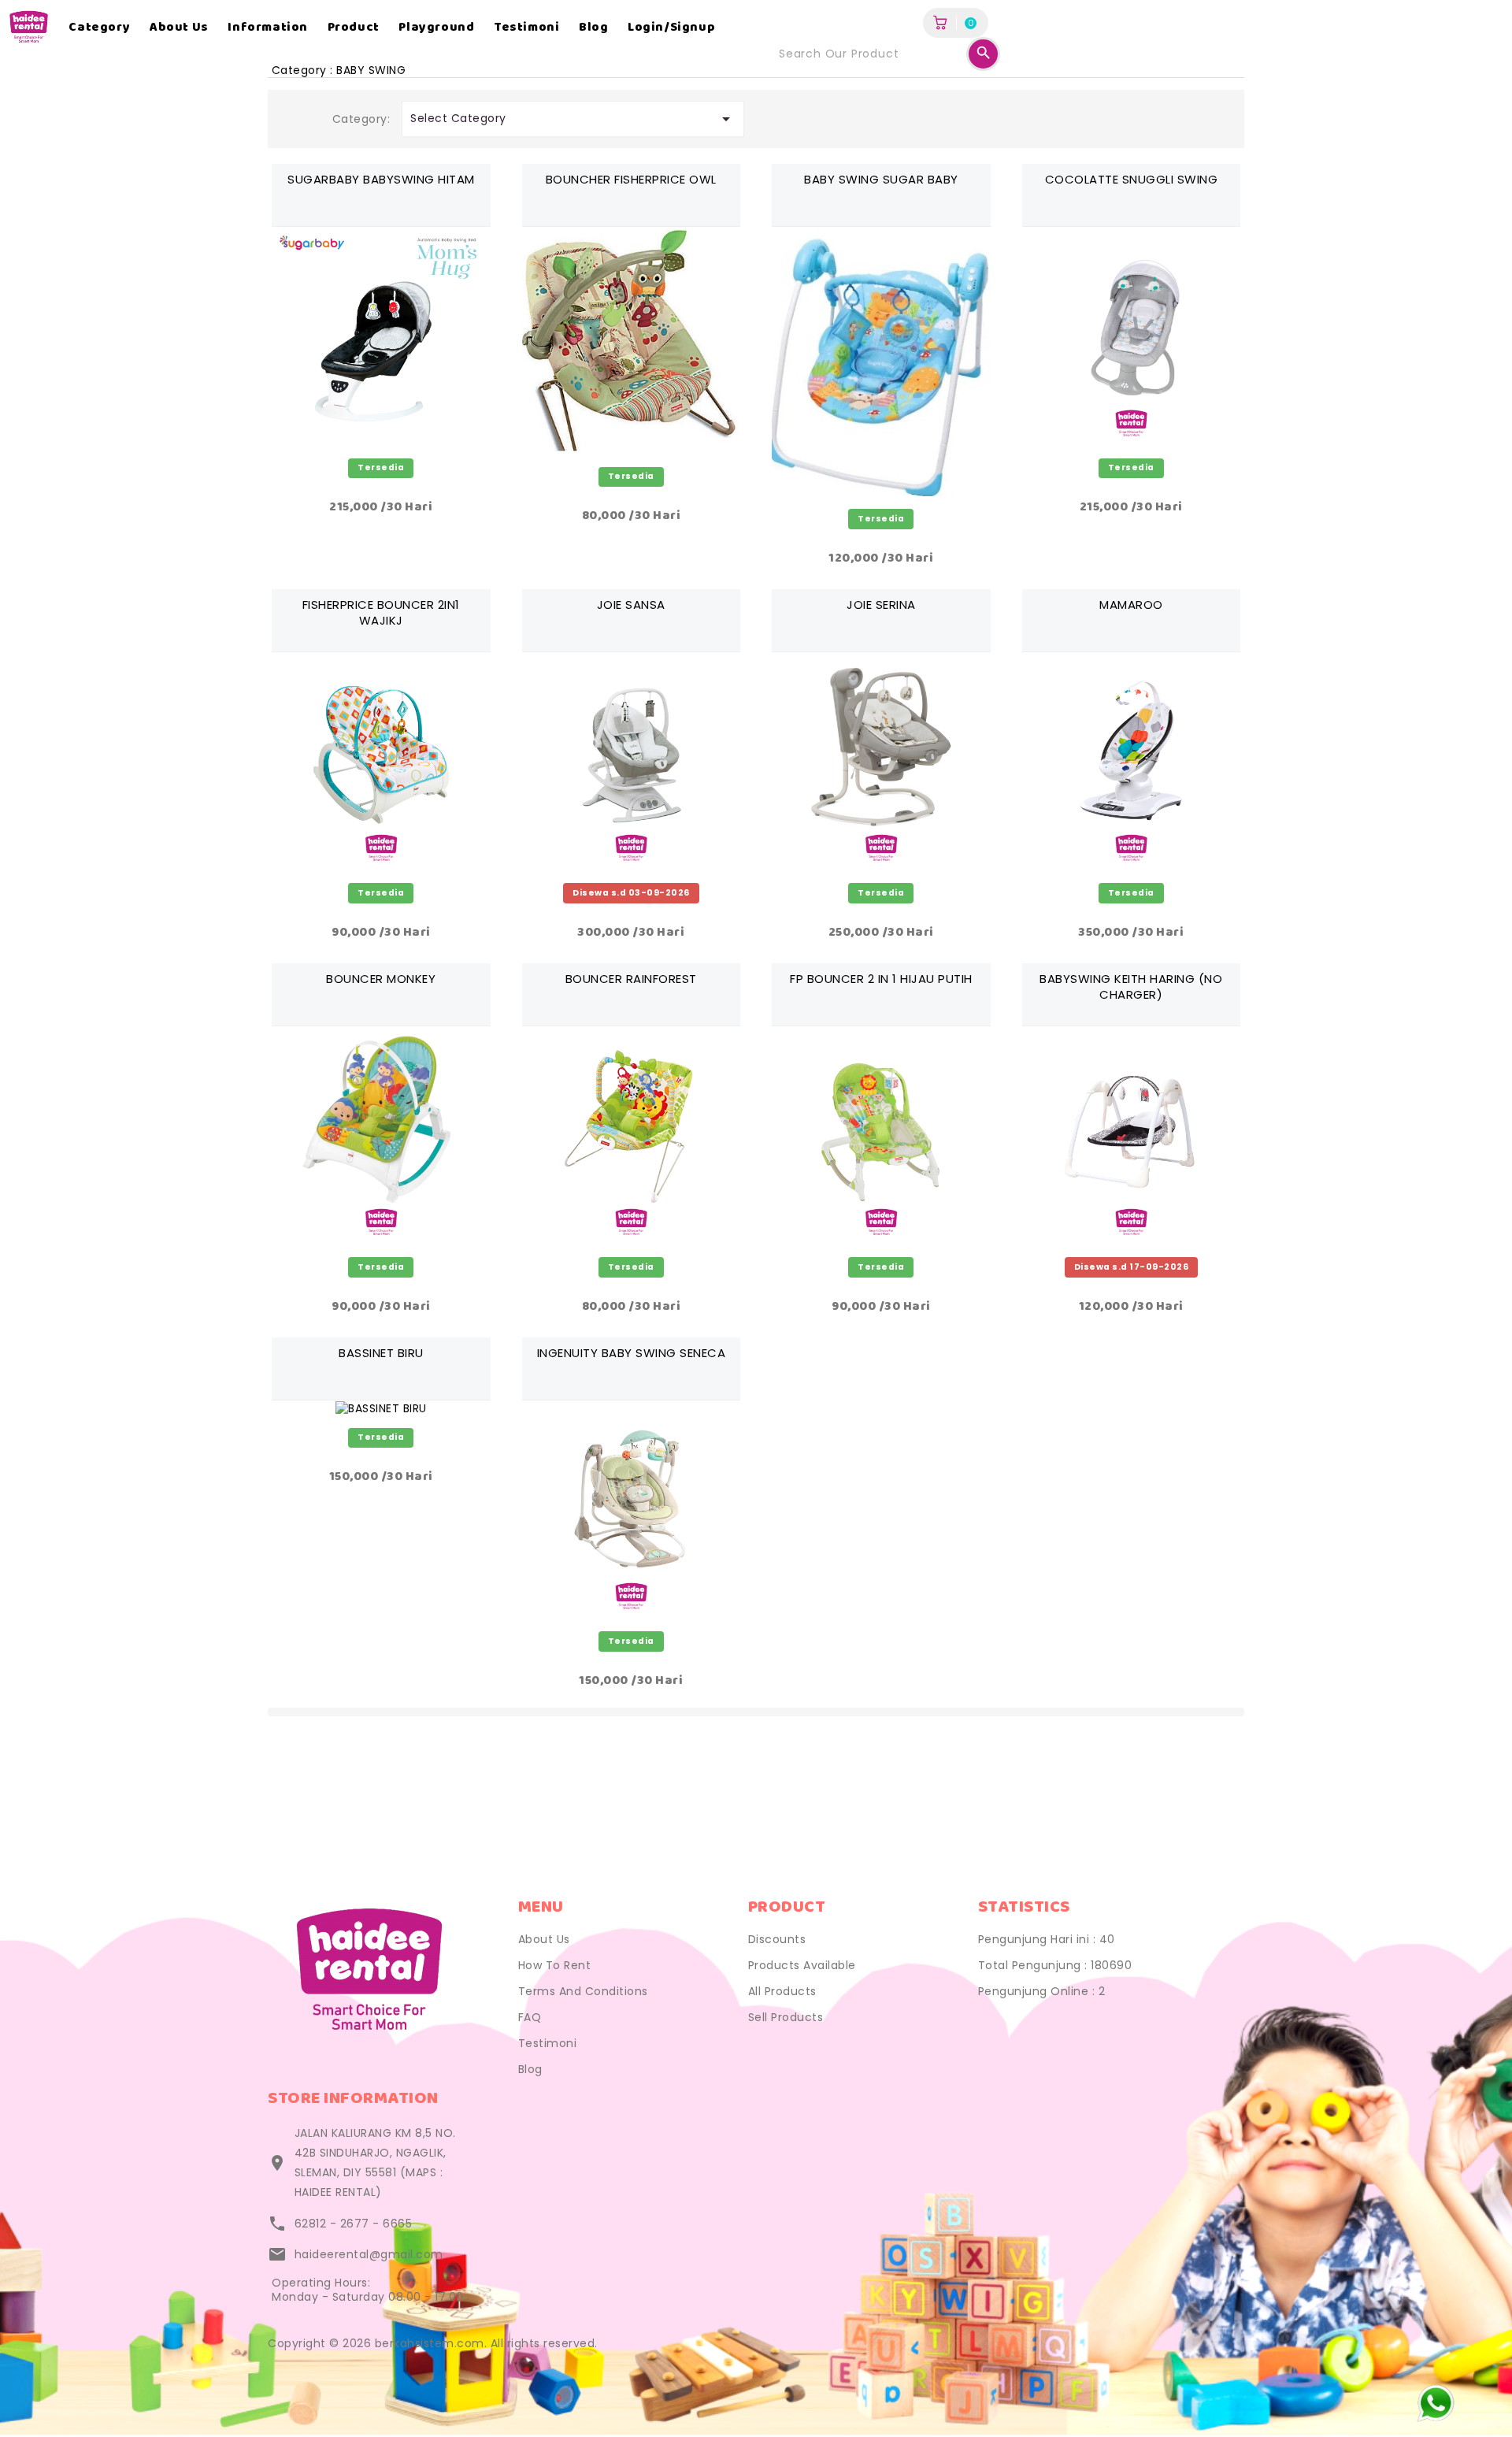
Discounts (777, 1939)
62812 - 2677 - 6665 (354, 2224)
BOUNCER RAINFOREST (631, 979)
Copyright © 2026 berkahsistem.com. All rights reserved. (433, 2343)
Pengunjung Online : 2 (1042, 1991)
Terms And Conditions (583, 1991)
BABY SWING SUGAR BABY (881, 179)
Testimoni (526, 28)
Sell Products (786, 2017)
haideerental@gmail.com (369, 2254)
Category (99, 28)
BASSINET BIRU (381, 1353)
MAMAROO (1131, 605)
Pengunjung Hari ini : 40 (1047, 1939)
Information (268, 28)
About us (179, 28)
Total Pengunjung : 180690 (1055, 1965)
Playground (436, 28)
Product (354, 28)
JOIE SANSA (631, 605)
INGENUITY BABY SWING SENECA (632, 1353)
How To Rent (555, 1965)
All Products (782, 1991)
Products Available (802, 1965)
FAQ (530, 2017)
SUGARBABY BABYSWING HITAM (381, 179)
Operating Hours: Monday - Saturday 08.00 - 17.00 (368, 2290)
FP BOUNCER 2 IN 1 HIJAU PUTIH (881, 979)
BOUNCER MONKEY (381, 979)
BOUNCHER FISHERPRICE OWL (631, 179)
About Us (544, 1939)
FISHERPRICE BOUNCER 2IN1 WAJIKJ (381, 612)
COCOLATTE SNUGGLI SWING (1132, 179)
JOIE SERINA (881, 605)
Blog (593, 28)
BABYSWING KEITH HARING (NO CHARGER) (1131, 987)
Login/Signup (671, 28)
